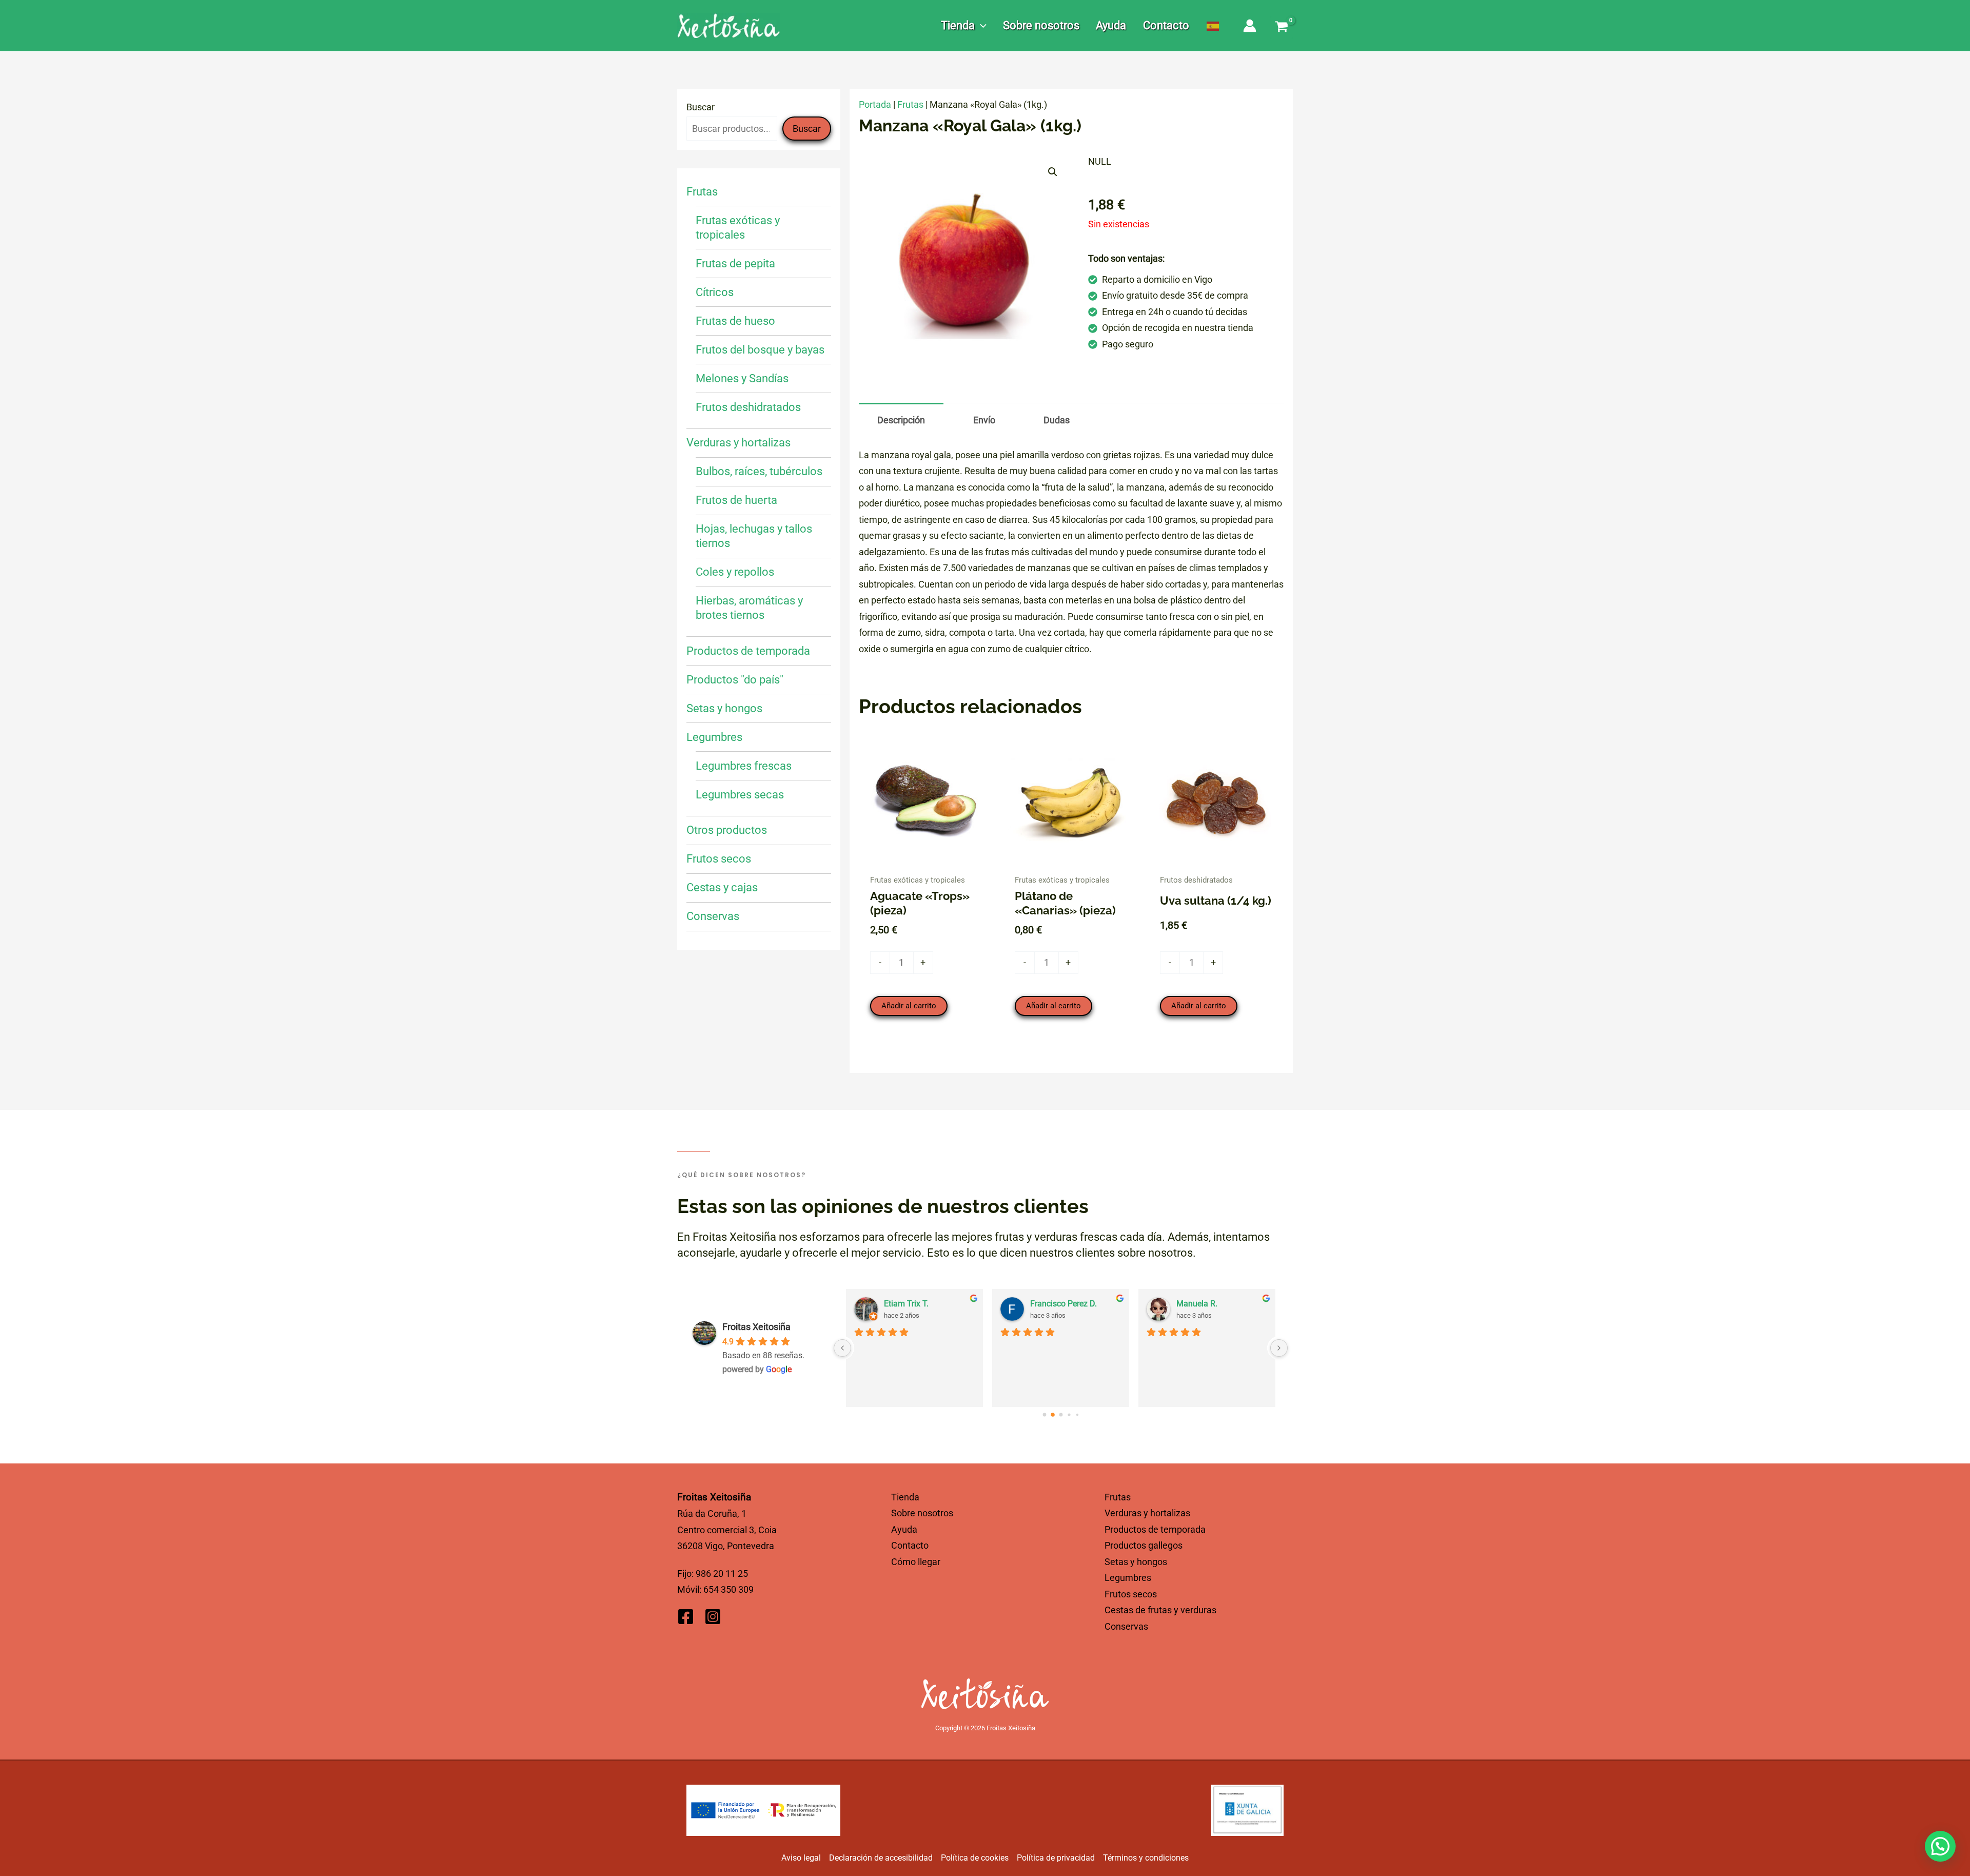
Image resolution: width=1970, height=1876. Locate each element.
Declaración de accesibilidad (881, 1858)
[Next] (1279, 1348)
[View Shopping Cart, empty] (1282, 28)
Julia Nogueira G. (915, 1304)
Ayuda (904, 1529)
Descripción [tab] (901, 420)
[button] (981, 26)
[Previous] (842, 1348)
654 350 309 (728, 1589)
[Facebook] (686, 1617)
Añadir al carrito (909, 1006)
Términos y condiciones (1146, 1858)
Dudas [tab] (1057, 420)
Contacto (910, 1545)
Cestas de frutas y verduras (1160, 1610)
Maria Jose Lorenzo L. (1070, 1304)
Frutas (910, 104)
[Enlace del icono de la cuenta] (1250, 26)
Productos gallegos (1144, 1545)
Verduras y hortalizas (1147, 1513)
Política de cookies (975, 1858)
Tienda (905, 1497)
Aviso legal (801, 1858)
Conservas (1126, 1626)
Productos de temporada (1155, 1529)
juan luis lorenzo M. (1212, 1304)
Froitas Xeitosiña (756, 1327)
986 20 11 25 (722, 1574)
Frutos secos (1131, 1594)
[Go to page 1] (1052, 1415)
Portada (875, 104)
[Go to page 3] (1069, 1415)
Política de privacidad (1056, 1858)
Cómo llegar (916, 1562)
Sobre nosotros (922, 1513)
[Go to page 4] (1077, 1414)
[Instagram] (713, 1617)
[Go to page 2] (1061, 1415)
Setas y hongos (1136, 1562)
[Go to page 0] (1044, 1414)
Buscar (701, 107)
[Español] (1213, 26)
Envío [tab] (984, 420)
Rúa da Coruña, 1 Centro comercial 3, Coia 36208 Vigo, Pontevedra (727, 1530)
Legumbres (1128, 1578)
